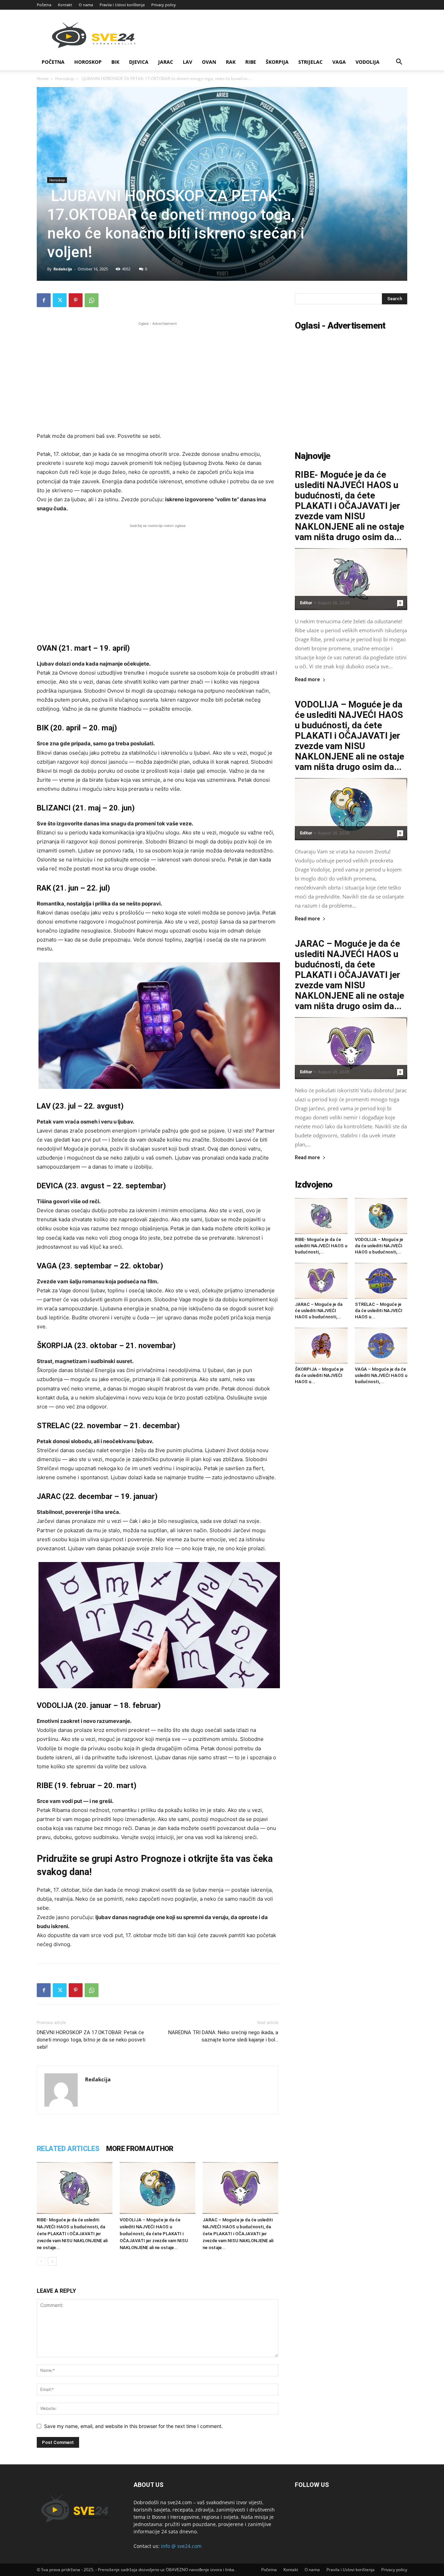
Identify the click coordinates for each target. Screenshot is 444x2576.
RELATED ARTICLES (68, 2149)
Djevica (139, 62)
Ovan (209, 62)
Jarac (166, 62)
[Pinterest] (76, 300)
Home (43, 79)
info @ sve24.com (181, 2546)
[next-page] (52, 2261)
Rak (231, 62)
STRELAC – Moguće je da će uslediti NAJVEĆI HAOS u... (379, 1311)
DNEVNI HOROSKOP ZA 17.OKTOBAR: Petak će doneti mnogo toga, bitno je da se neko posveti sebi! (91, 2040)
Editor (306, 603)
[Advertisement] (157, 376)
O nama (86, 5)
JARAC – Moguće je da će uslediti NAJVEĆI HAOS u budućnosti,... (319, 1311)
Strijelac (310, 62)
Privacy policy (164, 5)
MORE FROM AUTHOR (140, 2149)
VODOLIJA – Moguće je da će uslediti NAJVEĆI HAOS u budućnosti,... (379, 1246)
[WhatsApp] (92, 300)
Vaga (339, 62)
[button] (399, 63)
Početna (44, 5)
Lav (187, 62)
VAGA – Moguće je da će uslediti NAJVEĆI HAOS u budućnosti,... (381, 1375)
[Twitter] (60, 300)
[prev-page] (41, 2261)
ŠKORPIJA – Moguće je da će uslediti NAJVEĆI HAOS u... (319, 1375)
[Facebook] (44, 300)
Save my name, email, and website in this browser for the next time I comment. (133, 2426)
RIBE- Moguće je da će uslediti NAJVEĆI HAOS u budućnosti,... (321, 1246)
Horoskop (88, 62)
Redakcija (63, 269)
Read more (307, 680)
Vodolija (368, 62)
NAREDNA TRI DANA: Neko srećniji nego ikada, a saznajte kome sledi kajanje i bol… (223, 2036)
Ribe (251, 62)
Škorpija (277, 62)
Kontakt (65, 5)
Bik (115, 62)
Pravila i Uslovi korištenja (122, 5)
